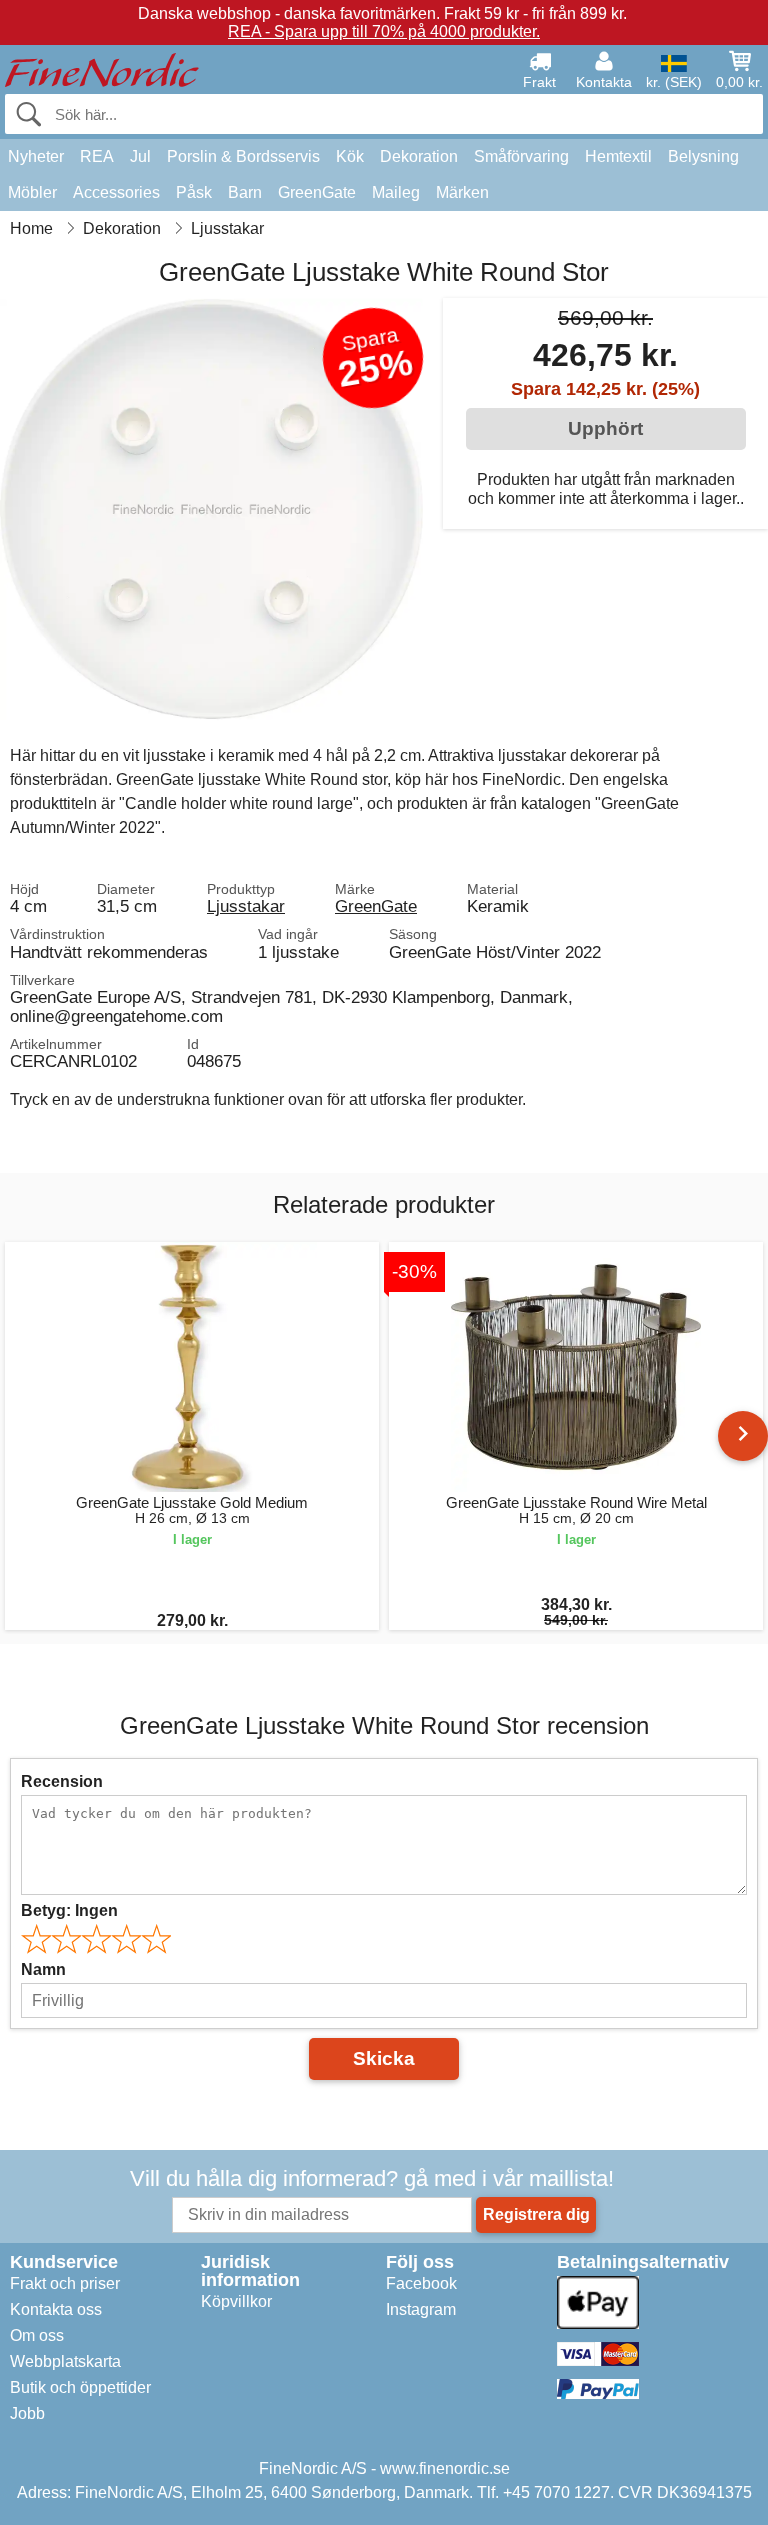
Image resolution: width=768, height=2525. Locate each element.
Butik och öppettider (80, 2387)
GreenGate (317, 192)
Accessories (116, 192)
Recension (62, 1781)
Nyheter (36, 156)
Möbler (32, 192)
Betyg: (69, 1910)
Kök (350, 156)
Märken (462, 192)
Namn (43, 1969)
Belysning (703, 156)
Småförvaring (521, 156)
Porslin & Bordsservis (243, 156)
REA (97, 156)
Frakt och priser (65, 2283)
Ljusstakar (246, 906)
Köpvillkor (236, 2301)
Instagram (421, 2309)
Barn (245, 192)
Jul (140, 156)
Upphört (605, 428)
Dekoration (419, 156)
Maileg (396, 192)
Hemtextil (618, 156)
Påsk (194, 192)
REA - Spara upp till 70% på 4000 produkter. (384, 31)
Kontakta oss (56, 2309)
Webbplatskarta (65, 2361)
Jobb (27, 2413)
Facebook (421, 2283)
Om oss (37, 2335)
